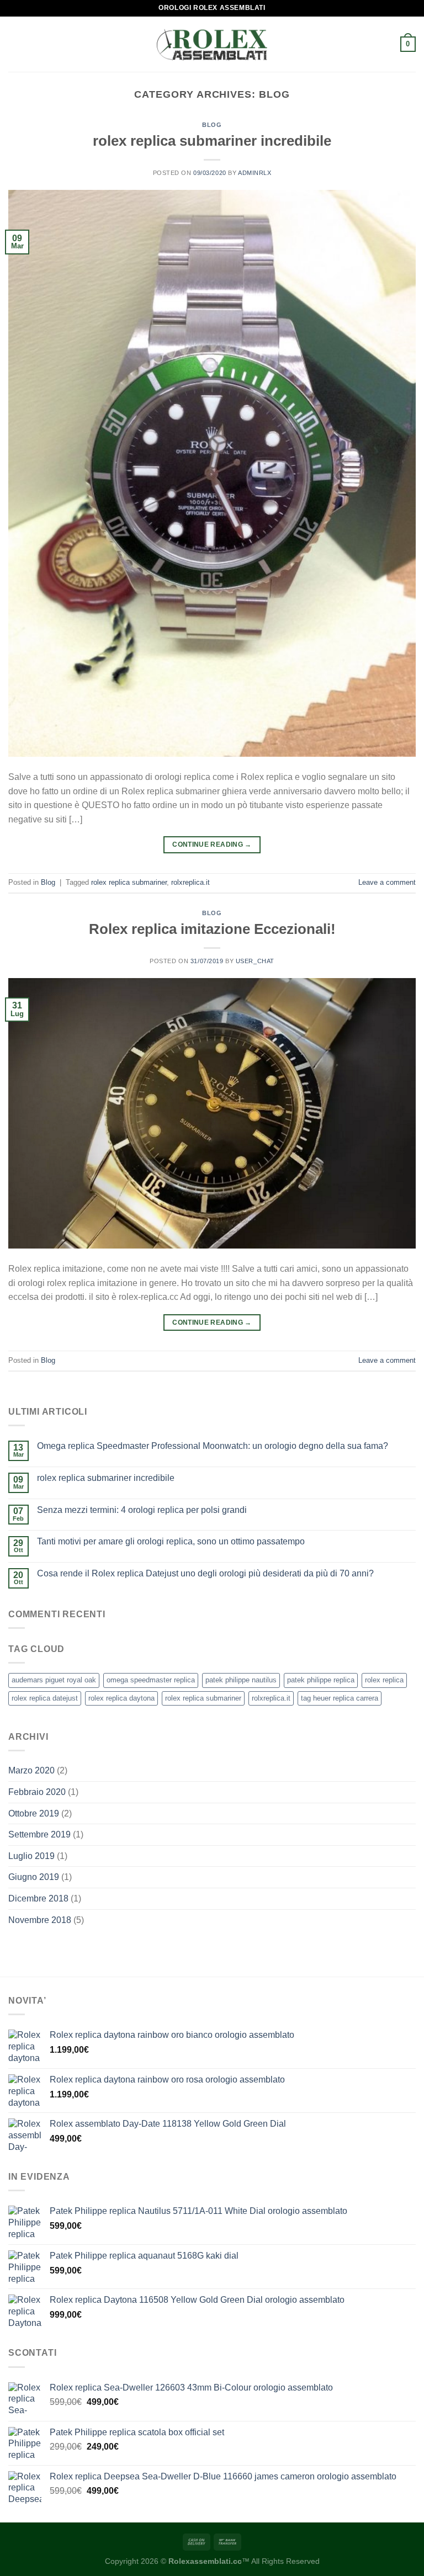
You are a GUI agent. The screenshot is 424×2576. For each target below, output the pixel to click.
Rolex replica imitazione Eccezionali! (212, 929)
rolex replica (384, 1680)
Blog (212, 125)
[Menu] (15, 44)
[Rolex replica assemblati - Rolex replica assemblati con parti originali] (212, 44)
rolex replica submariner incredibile (212, 141)
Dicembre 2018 (38, 1898)
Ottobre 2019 (34, 1813)
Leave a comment (387, 882)
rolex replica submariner (129, 882)
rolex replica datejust (45, 1698)
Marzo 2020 (31, 1770)
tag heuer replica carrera (340, 1698)
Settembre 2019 (39, 1834)
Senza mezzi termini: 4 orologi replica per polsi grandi (142, 1510)
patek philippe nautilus (241, 1680)
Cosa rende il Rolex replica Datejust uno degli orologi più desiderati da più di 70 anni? (205, 1573)
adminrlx (255, 173)
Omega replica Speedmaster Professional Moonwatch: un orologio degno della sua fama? (213, 1446)
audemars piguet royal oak (54, 1680)
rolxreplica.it (190, 882)
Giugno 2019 (34, 1877)
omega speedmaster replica (151, 1680)
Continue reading (212, 844)
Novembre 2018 (40, 1920)
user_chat (255, 961)
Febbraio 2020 (37, 1792)
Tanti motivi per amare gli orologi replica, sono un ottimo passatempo (171, 1541)
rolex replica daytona (121, 1698)
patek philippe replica (321, 1680)
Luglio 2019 (31, 1856)
